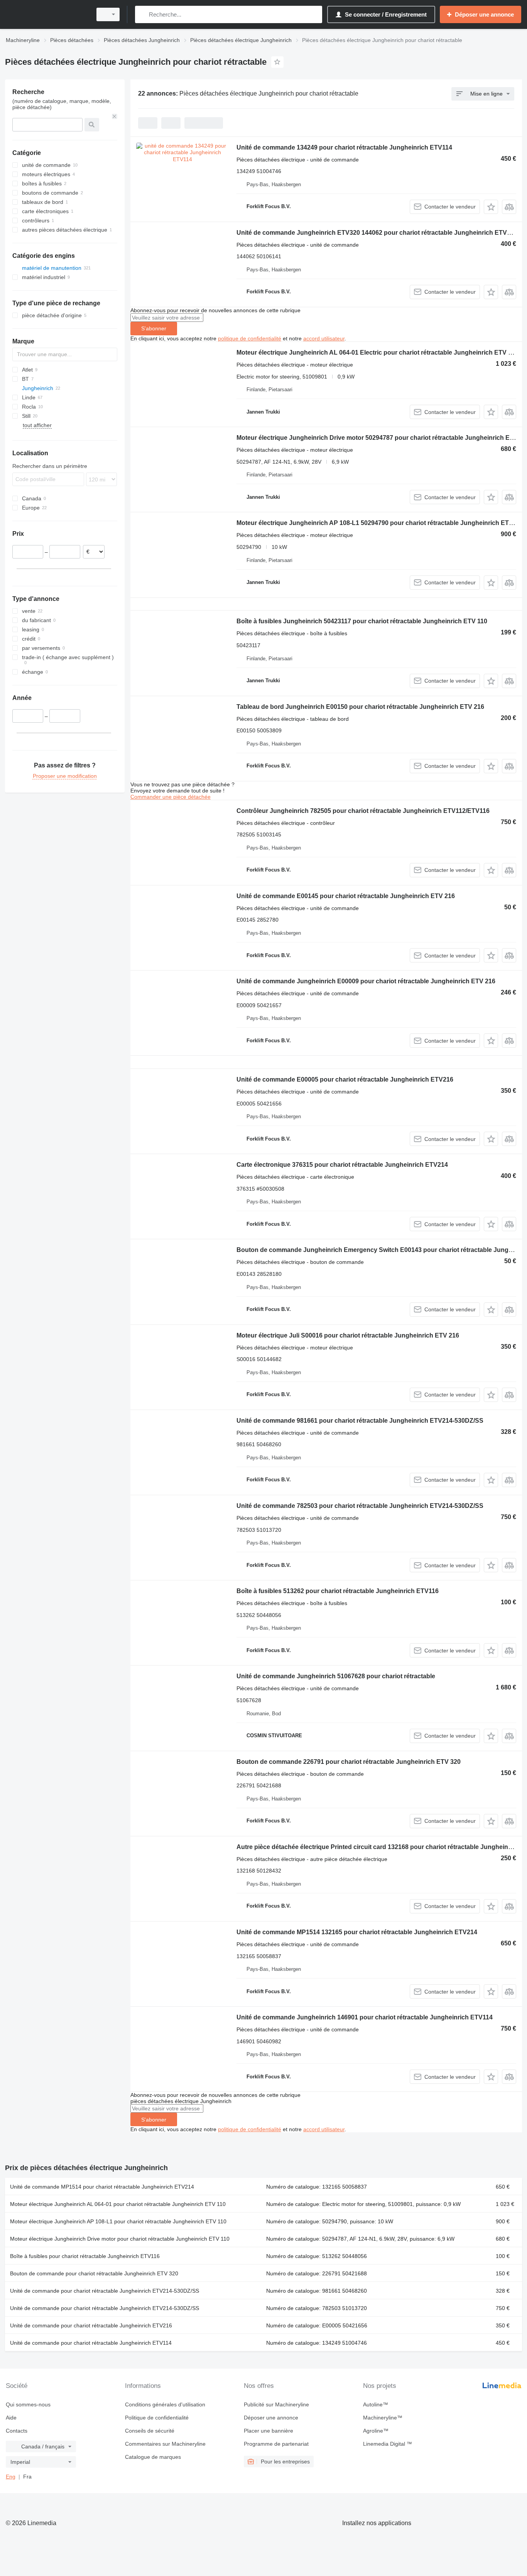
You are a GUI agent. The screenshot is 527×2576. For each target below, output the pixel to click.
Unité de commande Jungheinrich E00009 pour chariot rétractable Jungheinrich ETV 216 (366, 981)
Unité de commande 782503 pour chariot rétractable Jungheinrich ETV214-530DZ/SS (360, 1506)
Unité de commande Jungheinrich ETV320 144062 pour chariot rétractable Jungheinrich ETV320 (377, 233)
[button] (491, 207)
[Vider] (115, 116)
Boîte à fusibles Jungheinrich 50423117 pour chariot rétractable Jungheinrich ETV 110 (362, 621)
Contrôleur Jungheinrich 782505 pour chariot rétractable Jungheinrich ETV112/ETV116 (363, 811)
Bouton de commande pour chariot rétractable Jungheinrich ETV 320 (94, 2273)
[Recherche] (143, 14)
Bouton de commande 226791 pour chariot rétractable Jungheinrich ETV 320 (349, 1762)
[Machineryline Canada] (46, 14)
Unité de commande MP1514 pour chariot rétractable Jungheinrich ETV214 (102, 2187)
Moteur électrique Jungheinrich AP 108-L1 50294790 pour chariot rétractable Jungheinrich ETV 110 (381, 523)
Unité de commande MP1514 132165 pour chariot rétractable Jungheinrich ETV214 (357, 1932)
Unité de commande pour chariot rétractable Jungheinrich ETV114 (91, 2343)
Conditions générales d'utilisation (165, 2404)
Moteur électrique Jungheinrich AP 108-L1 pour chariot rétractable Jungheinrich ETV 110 (118, 2221)
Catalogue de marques (153, 2457)
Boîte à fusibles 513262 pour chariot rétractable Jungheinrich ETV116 (338, 1591)
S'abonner (154, 328)
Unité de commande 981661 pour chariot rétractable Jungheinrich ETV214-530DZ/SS (360, 1421)
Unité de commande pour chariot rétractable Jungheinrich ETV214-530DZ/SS (105, 2291)
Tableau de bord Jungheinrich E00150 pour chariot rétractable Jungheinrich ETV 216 (360, 707)
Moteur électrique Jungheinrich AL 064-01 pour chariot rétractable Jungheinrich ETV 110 (118, 2204)
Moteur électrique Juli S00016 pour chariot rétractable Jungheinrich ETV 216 (348, 1335)
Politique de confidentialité (157, 2418)
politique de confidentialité (250, 338)
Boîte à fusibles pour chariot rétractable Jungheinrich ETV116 (85, 2256)
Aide (11, 2418)
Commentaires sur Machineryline (165, 2444)
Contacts (17, 2431)
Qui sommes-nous (28, 2404)
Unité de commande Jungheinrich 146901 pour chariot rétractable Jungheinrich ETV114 (365, 2017)
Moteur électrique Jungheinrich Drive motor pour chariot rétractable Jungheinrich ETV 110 (120, 2239)
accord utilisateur (324, 338)
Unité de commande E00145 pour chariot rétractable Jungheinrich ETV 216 (346, 896)
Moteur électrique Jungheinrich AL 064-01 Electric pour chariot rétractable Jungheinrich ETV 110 (377, 352)
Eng (11, 2477)
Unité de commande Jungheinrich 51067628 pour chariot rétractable (336, 1676)
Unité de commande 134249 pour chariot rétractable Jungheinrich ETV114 (344, 147)
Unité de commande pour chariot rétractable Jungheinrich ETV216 (91, 2325)
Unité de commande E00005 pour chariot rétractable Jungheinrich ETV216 (345, 1079)
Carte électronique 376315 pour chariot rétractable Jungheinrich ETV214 (342, 1165)
